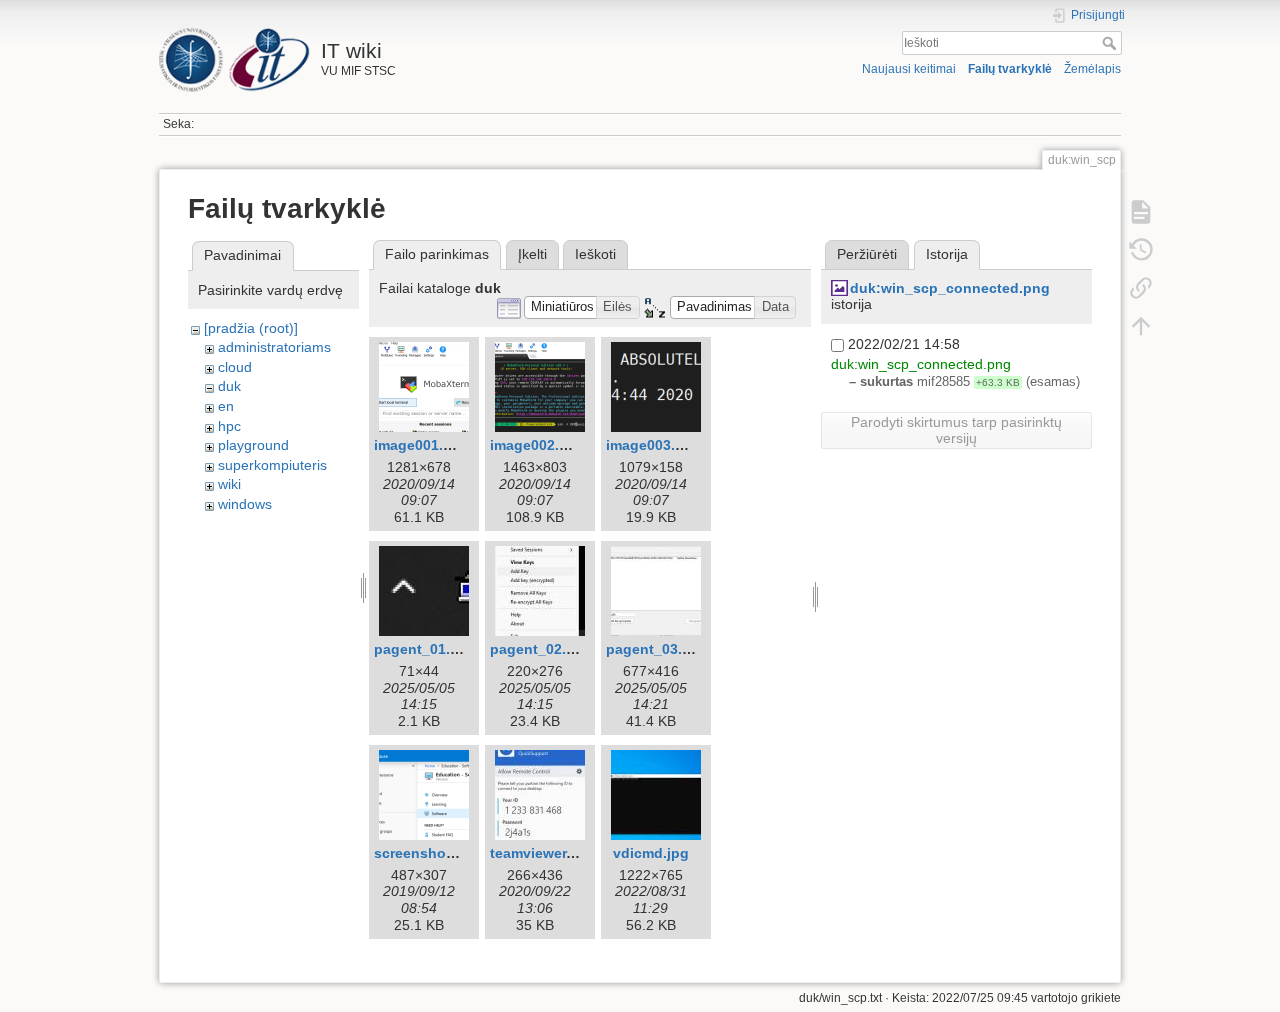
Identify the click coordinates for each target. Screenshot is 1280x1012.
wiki (229, 484)
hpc (229, 426)
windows (245, 504)
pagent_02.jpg (539, 649)
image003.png (654, 445)
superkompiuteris (272, 465)
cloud (235, 367)
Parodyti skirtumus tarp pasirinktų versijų (956, 430)
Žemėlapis (1092, 69)
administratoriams (274, 347)
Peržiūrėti (867, 254)
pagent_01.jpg (423, 649)
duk (229, 386)
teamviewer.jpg (541, 853)
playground (253, 445)
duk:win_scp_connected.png (950, 288)
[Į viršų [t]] (1141, 326)
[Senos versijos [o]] (1141, 250)
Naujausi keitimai (909, 69)
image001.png (422, 445)
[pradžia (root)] (251, 328)
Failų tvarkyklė (1010, 69)
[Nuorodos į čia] (1141, 288)
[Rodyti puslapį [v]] (1141, 212)
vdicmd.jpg (651, 853)
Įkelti (532, 254)
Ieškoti (1111, 43)
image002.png (538, 445)
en (226, 406)
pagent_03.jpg (655, 649)
